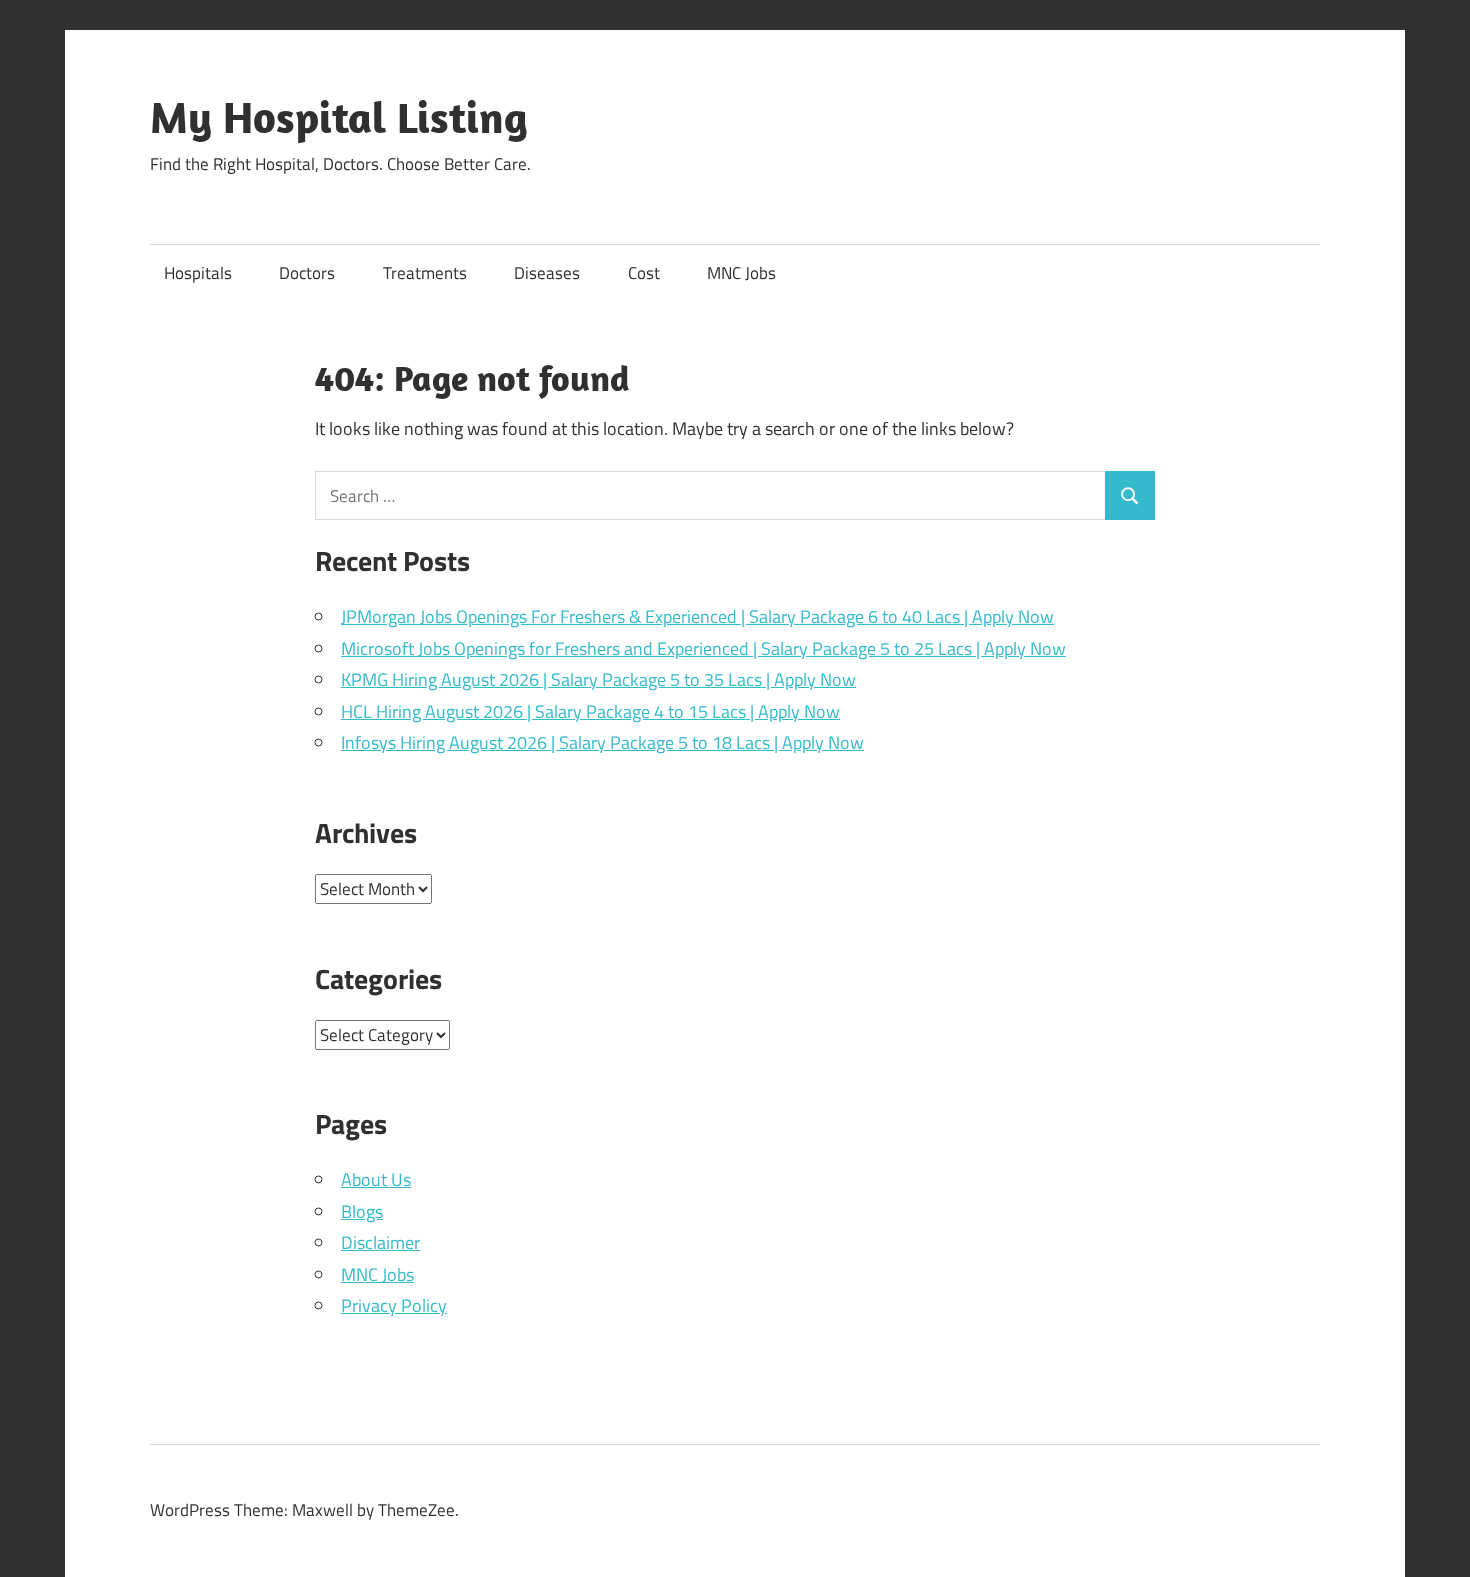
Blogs (362, 1211)
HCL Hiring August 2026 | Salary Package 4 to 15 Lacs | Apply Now (590, 711)
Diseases (547, 273)
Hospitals (198, 273)
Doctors (307, 273)
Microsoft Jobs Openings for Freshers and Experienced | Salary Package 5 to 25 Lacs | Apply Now (703, 648)
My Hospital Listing (339, 117)
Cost (644, 273)
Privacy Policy (394, 1305)
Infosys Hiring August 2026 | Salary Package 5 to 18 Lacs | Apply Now (602, 742)
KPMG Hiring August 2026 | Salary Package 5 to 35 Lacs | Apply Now (598, 679)
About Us (376, 1179)
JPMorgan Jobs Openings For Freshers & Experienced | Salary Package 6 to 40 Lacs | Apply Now (697, 616)
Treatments (425, 273)
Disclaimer (380, 1242)
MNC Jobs (741, 273)
